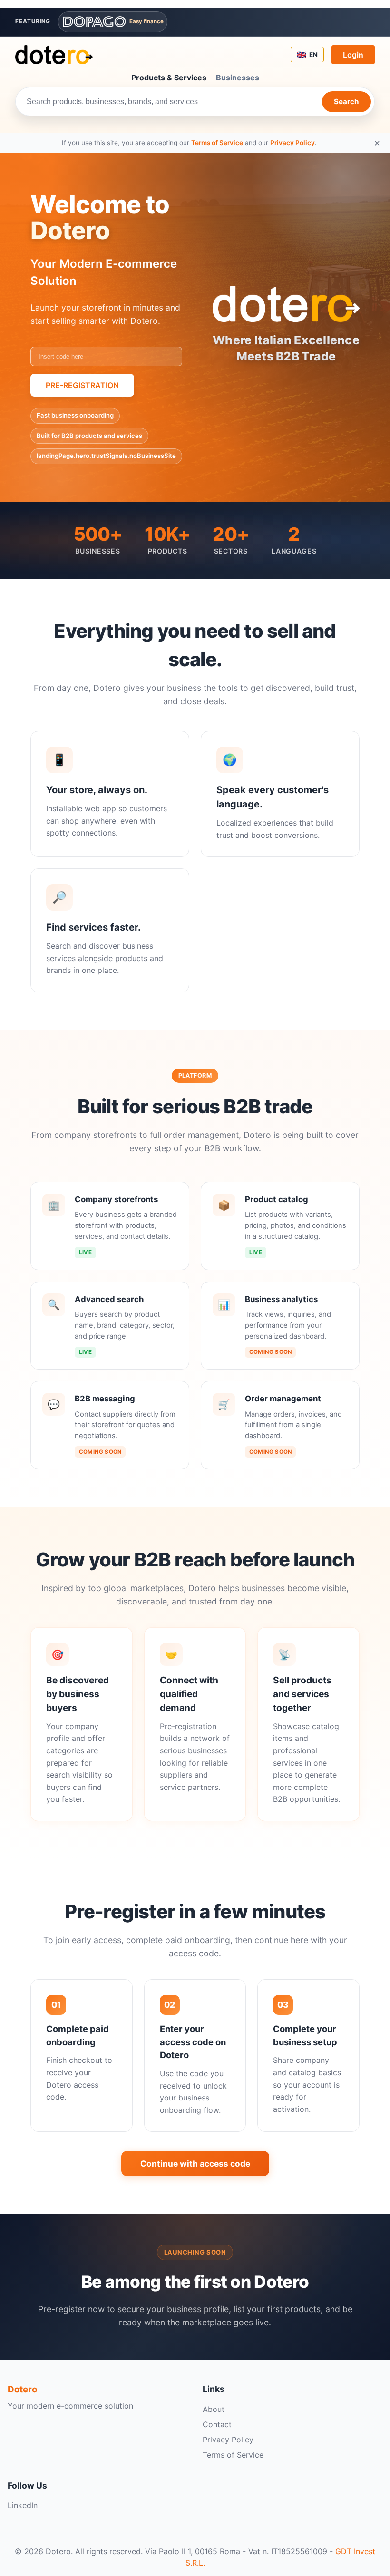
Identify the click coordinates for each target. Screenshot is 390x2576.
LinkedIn (23, 2505)
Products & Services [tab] (169, 78)
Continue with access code (195, 2163)
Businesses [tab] (238, 78)
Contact (217, 2424)
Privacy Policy (292, 143)
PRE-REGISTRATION (82, 385)
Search (346, 102)
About (214, 2409)
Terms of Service (217, 143)
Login (353, 55)
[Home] (54, 55)
